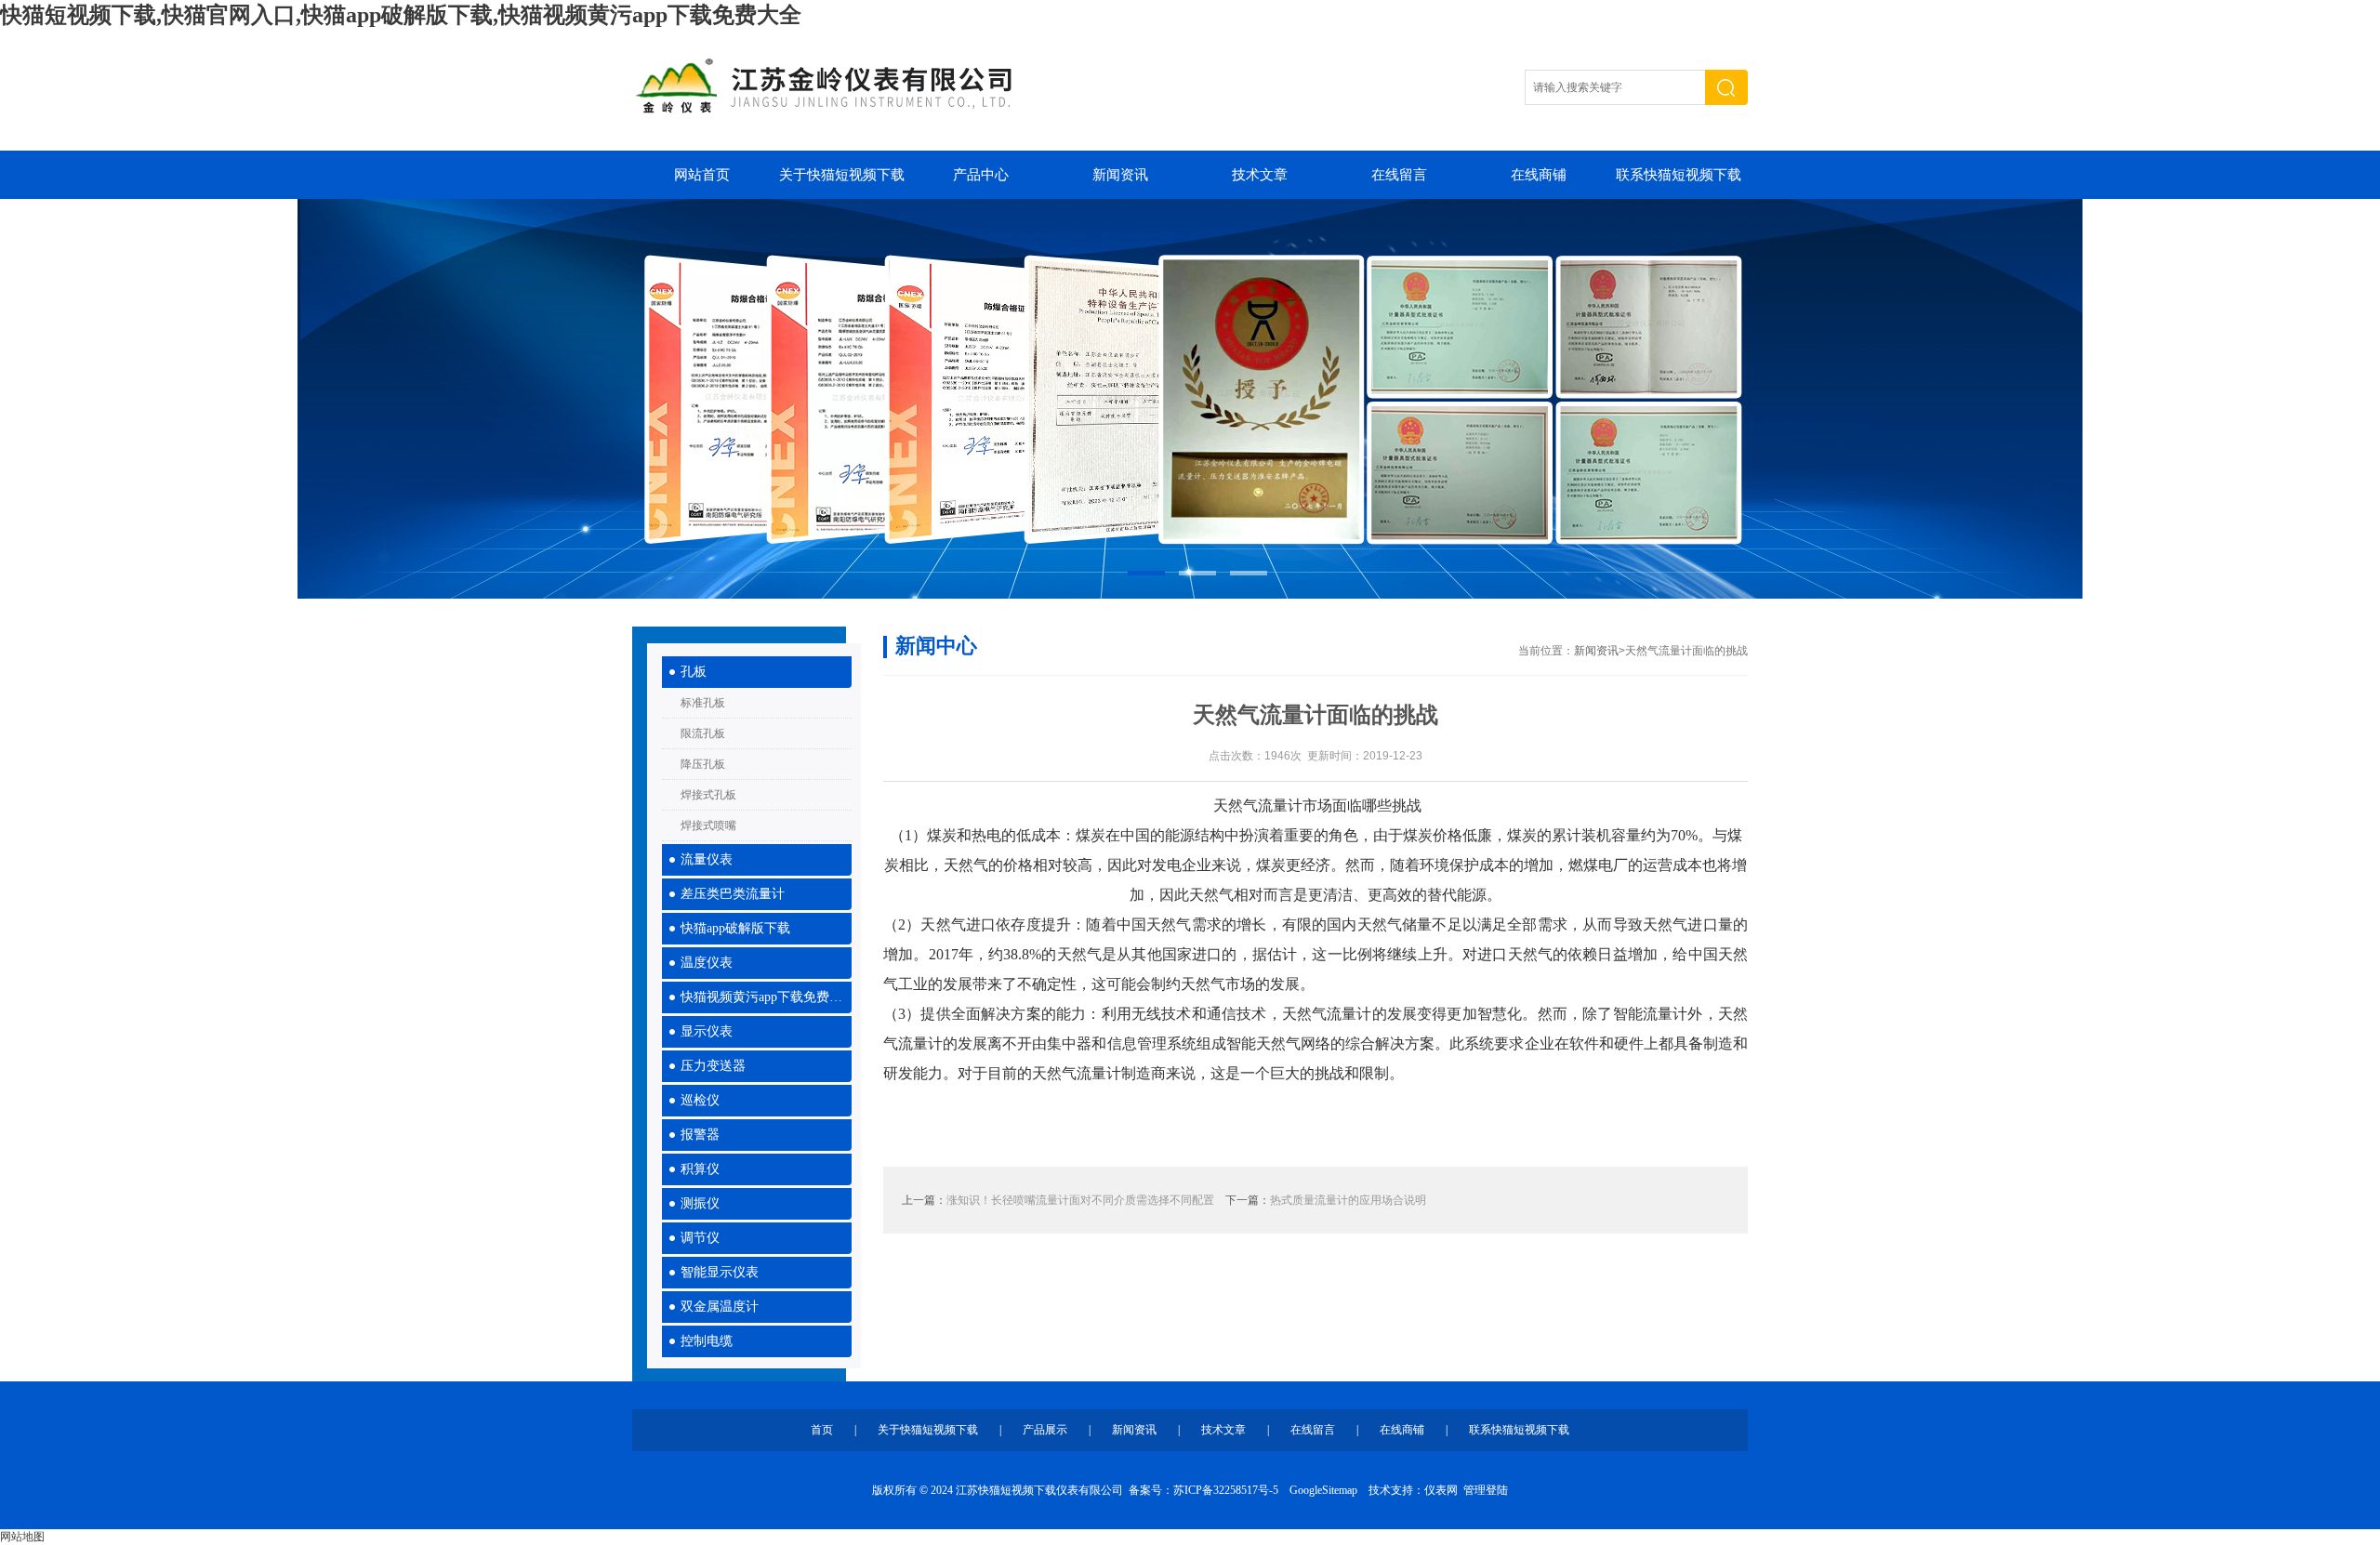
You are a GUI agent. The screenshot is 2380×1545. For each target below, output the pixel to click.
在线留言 (1399, 175)
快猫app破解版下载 (735, 928)
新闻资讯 (1120, 175)
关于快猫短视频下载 (842, 175)
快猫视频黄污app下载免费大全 (766, 997)
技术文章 (1260, 175)
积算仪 (700, 1169)
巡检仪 (700, 1100)
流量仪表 (707, 859)
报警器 (700, 1135)
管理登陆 (1486, 1490)
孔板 (694, 672)
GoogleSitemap (1323, 1490)
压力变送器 (713, 1066)
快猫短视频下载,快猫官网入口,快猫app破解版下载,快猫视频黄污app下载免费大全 (401, 15)
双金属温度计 (720, 1307)
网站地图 (22, 1537)
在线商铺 (1539, 175)
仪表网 (1441, 1490)
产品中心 (981, 175)
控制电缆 (707, 1341)
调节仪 (700, 1238)
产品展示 (1045, 1430)
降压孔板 (703, 764)
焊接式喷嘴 (708, 825)
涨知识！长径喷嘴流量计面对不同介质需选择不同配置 (1080, 1200)
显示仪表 (707, 1031)
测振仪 (700, 1203)
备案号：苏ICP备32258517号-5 (1203, 1490)
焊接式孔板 (708, 795)
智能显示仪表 (720, 1272)
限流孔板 (703, 733)
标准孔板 (703, 703)
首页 (822, 1430)
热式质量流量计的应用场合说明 (1348, 1200)
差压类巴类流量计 (733, 894)
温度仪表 (707, 963)
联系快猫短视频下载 (1679, 175)
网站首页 (702, 175)
